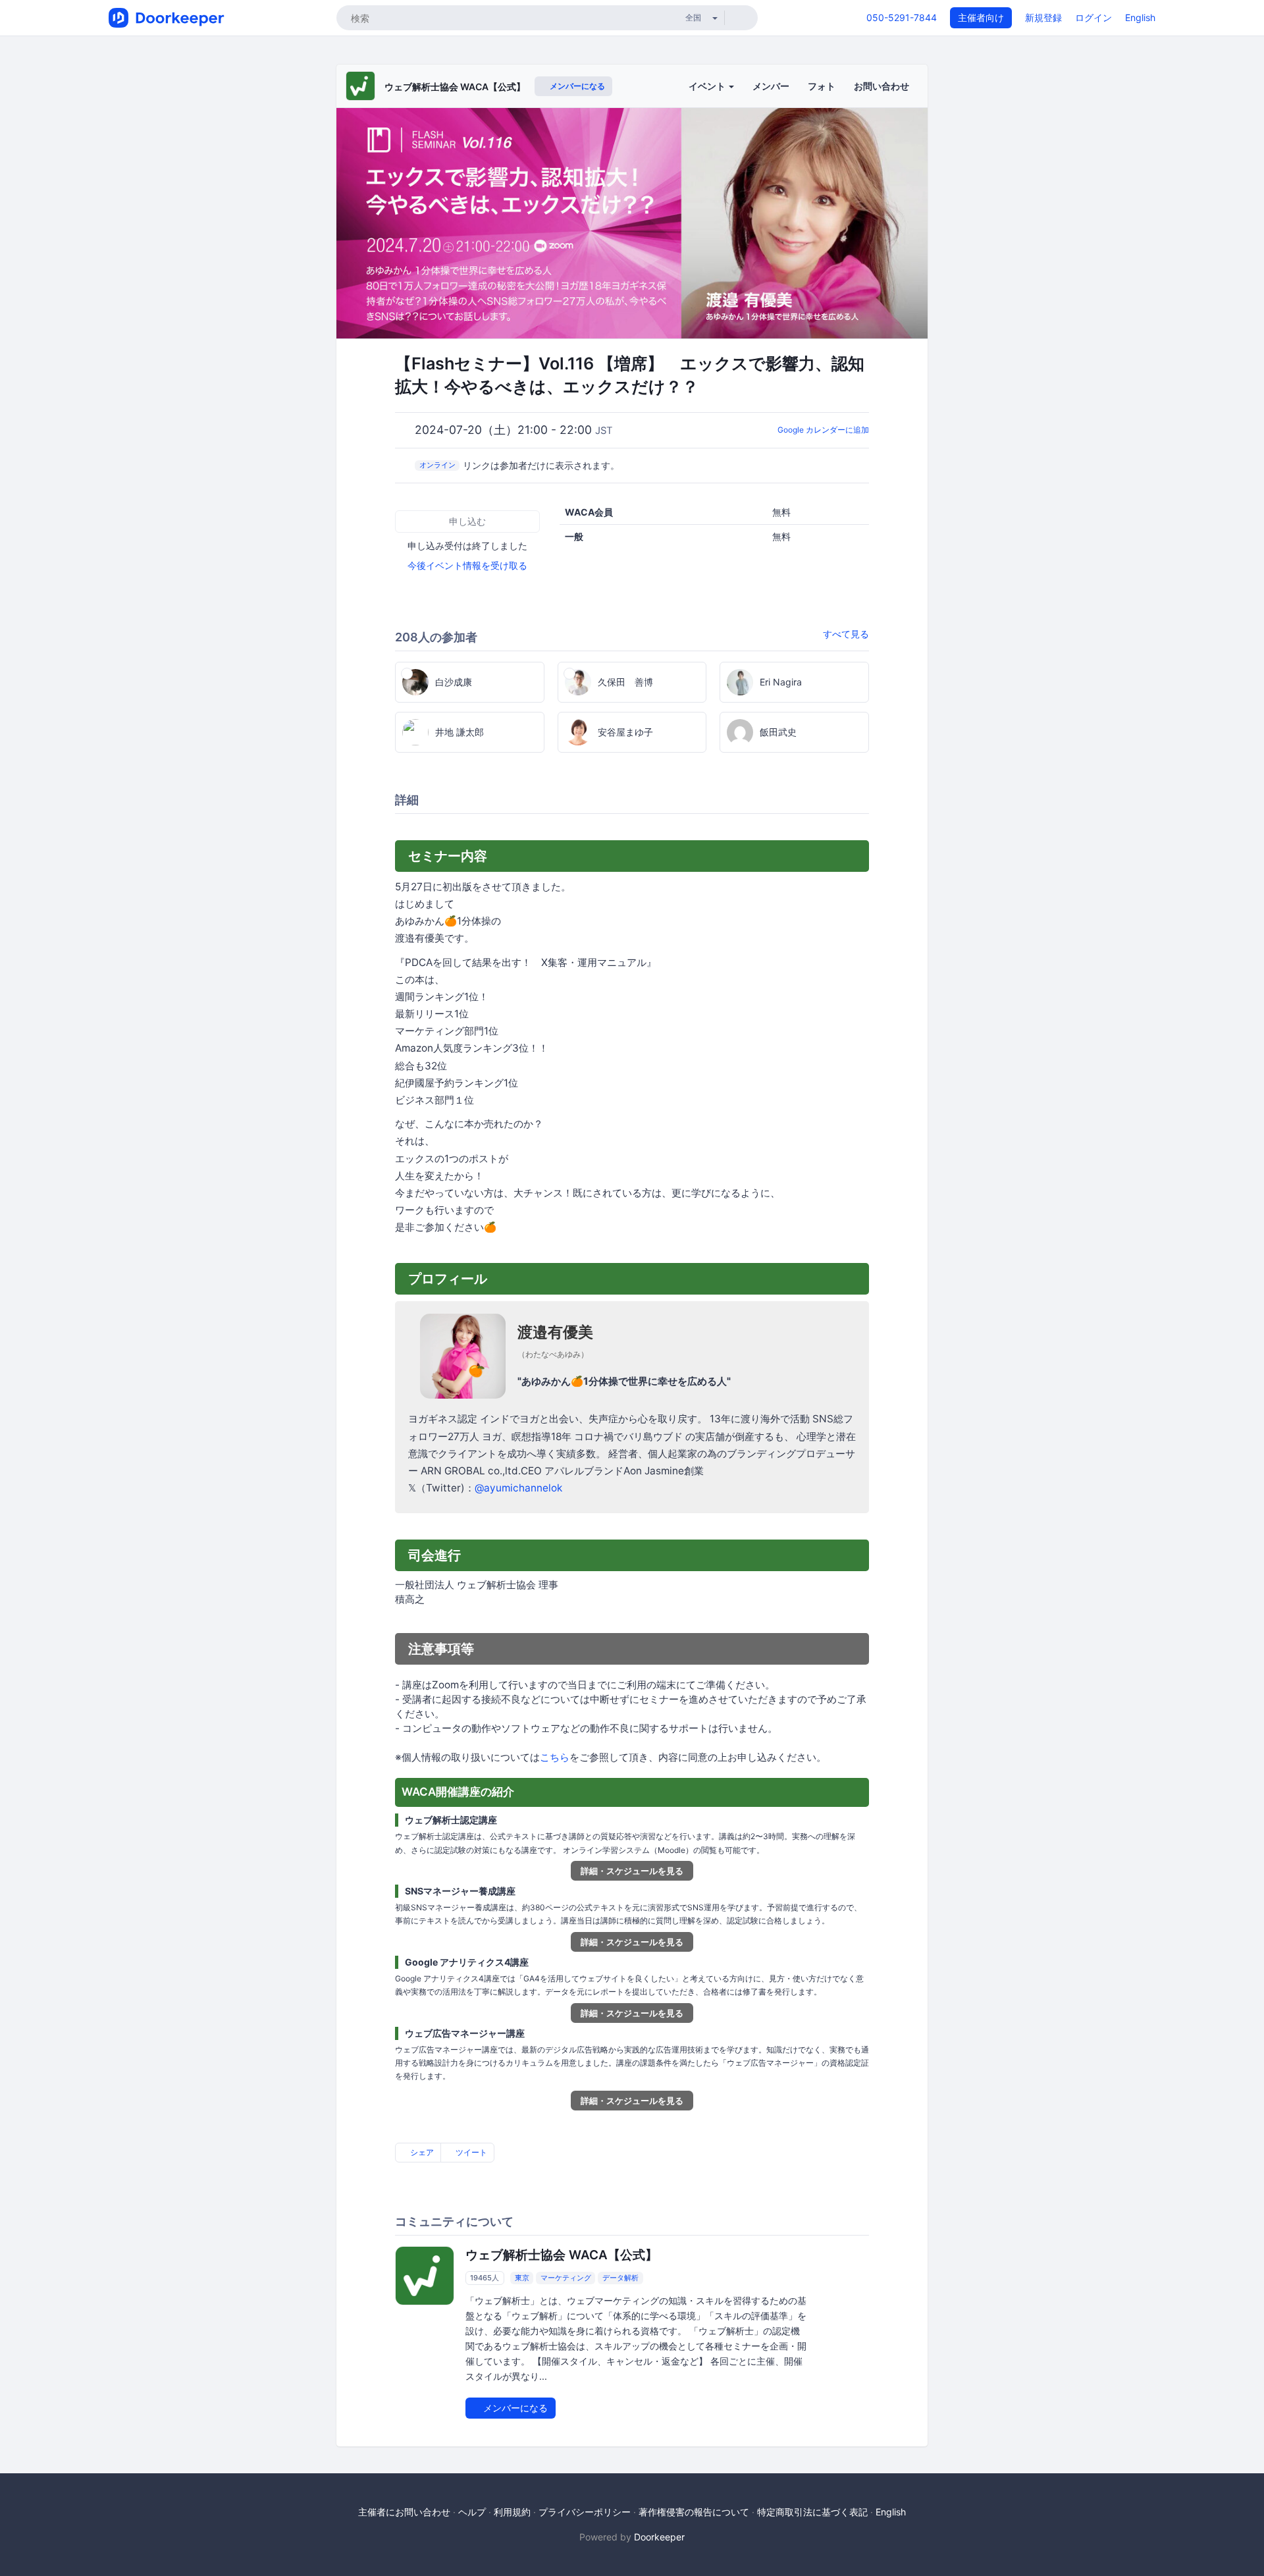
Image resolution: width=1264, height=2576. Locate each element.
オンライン (437, 465)
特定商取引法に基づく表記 (812, 2512)
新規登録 (1043, 17)
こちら (555, 1757)
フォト (822, 86)
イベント (708, 86)
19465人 (485, 2278)
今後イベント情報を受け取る (467, 565)
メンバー (771, 86)
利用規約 (512, 2512)
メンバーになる (576, 86)
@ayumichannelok (518, 1488)
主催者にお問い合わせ (404, 2512)
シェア (421, 2152)
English (1140, 17)
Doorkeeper (659, 2537)
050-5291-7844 (902, 17)
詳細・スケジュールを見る (632, 1871)
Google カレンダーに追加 (823, 430)
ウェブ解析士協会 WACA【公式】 (455, 87)
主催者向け (981, 17)
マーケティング (566, 2278)
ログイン (1093, 17)
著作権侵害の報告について (694, 2512)
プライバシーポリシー (585, 2512)
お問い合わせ (882, 86)
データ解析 (620, 2278)
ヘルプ (472, 2512)
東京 (522, 2278)
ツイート (470, 2152)
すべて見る (846, 634)
